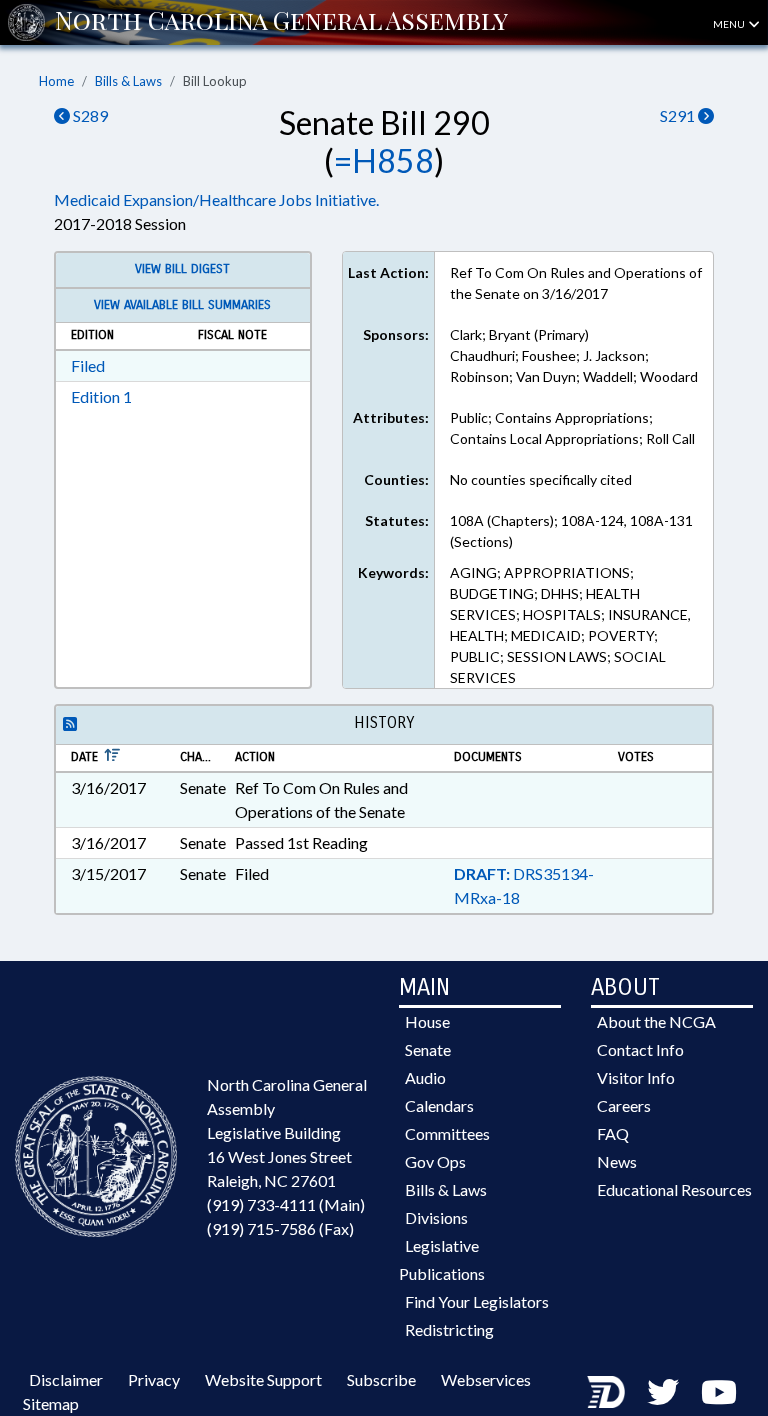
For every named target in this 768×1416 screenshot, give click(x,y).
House (427, 1021)
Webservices (486, 1379)
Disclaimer (66, 1379)
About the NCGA (656, 1021)
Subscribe (381, 1379)
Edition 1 (101, 396)
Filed (88, 365)
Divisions (436, 1217)
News (617, 1161)
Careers (624, 1105)
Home (56, 81)
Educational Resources (674, 1189)
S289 (89, 115)
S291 (679, 115)
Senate (428, 1049)
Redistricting (449, 1329)
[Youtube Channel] (719, 1391)
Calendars (439, 1105)
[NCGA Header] (281, 22)
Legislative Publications (442, 1259)
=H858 (384, 160)
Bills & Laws (128, 81)
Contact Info (640, 1049)
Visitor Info (636, 1077)
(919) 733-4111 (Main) (286, 1204)
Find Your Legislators (477, 1301)
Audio (425, 1077)
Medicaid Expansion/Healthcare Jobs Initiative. (216, 199)
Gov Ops (435, 1161)
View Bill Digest (182, 269)
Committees (447, 1133)
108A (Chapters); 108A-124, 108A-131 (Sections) (571, 531)
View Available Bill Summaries (182, 305)
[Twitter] (663, 1391)
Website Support (263, 1379)
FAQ (613, 1133)
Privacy (154, 1379)
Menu (730, 24)
